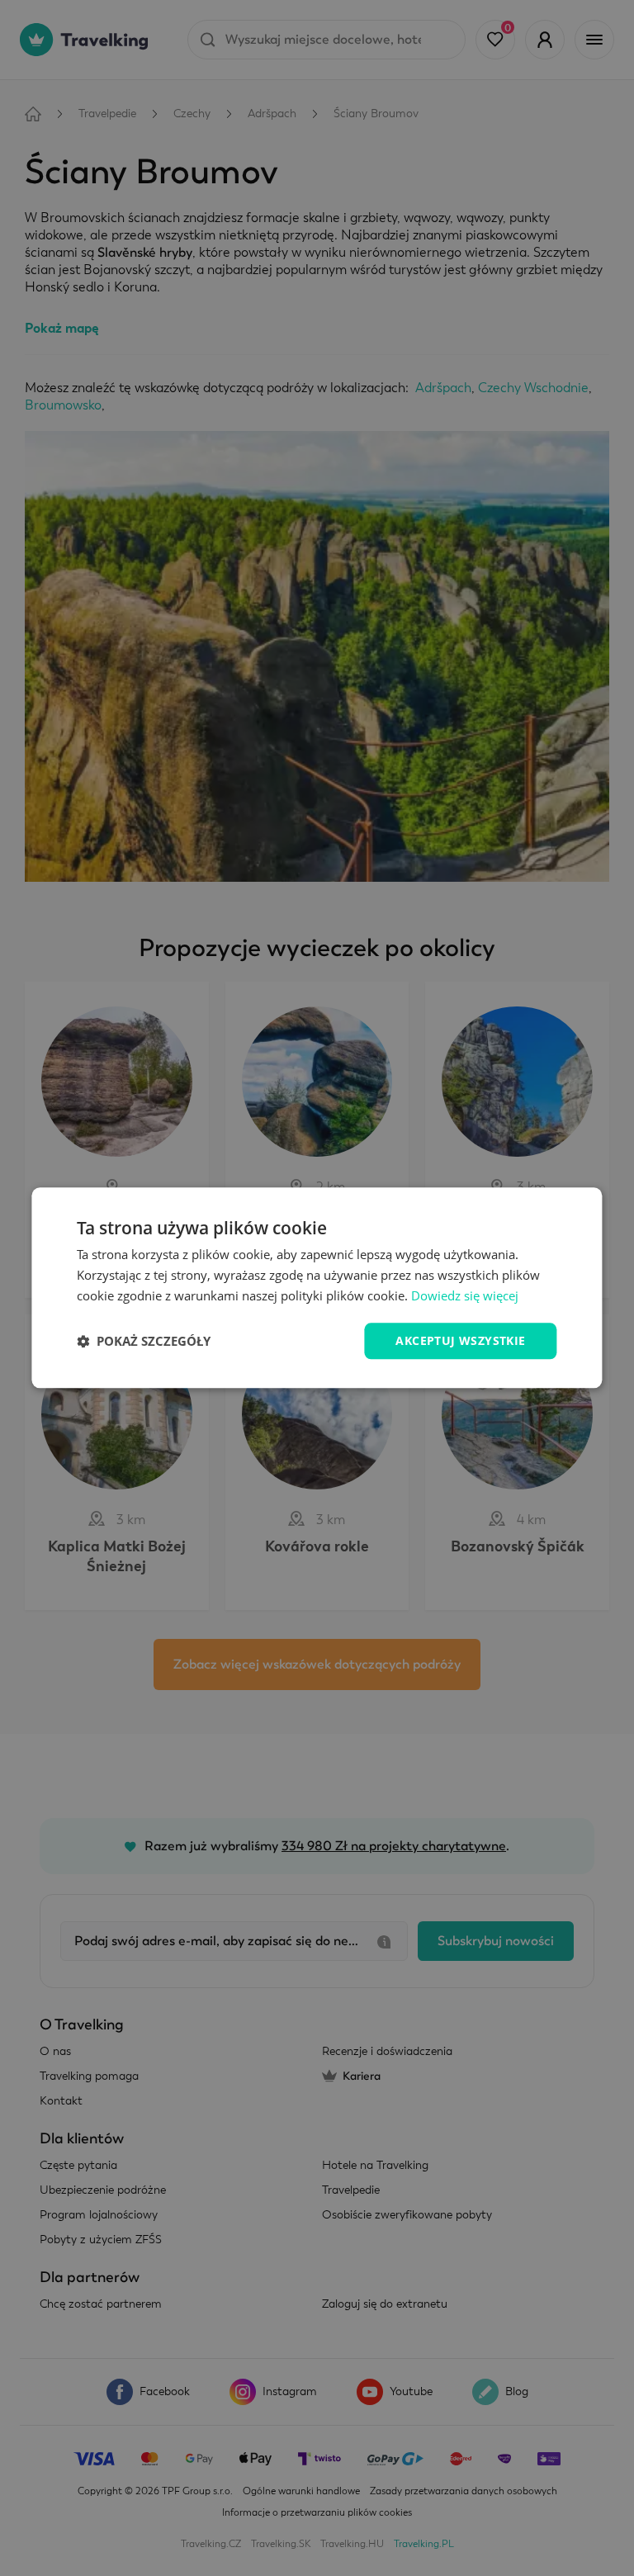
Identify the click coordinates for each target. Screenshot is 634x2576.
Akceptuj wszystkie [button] (460, 1340)
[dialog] (317, 1288)
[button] (144, 1341)
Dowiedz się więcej (465, 1295)
